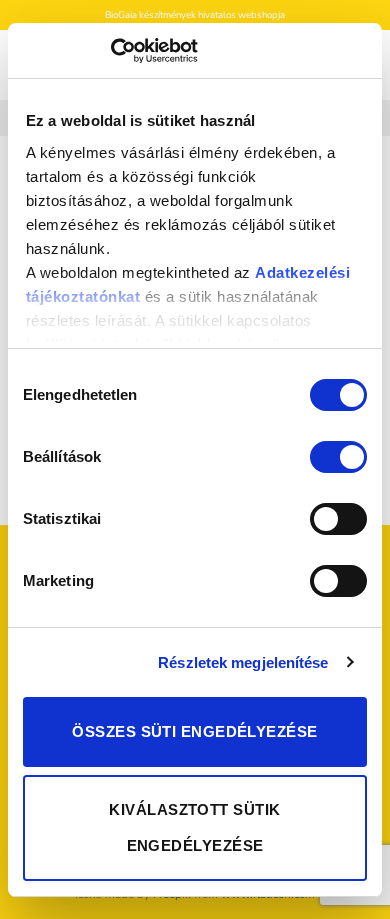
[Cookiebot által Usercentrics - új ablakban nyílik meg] (110, 51)
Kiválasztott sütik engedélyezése (194, 827)
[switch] (338, 457)
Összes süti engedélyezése (194, 731)
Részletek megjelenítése (243, 662)
